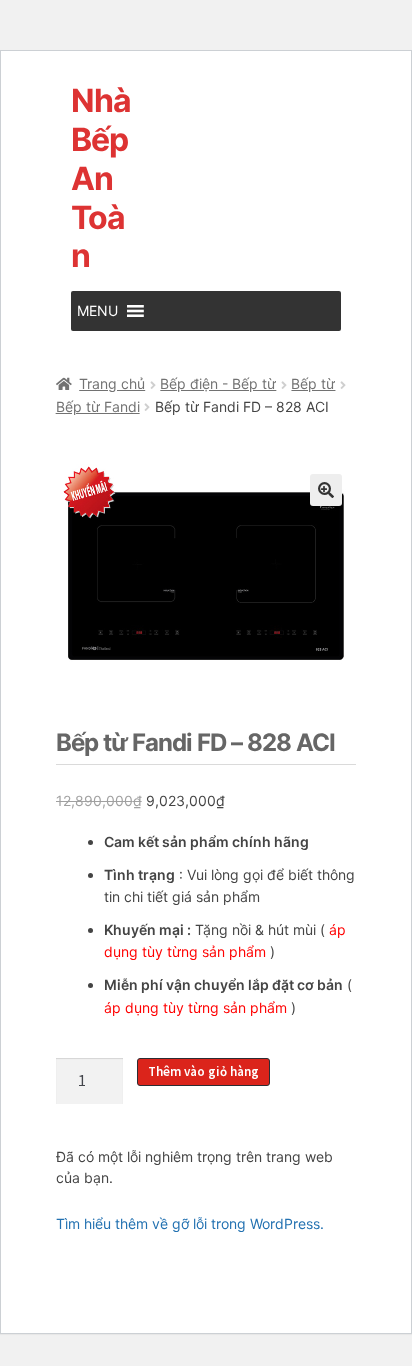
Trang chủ (112, 383)
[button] (97, 311)
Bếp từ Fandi (98, 406)
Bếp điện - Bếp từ (218, 383)
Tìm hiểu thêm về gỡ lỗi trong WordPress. (190, 1223)
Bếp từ (313, 383)
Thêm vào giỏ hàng (203, 1071)
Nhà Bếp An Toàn (101, 178)
